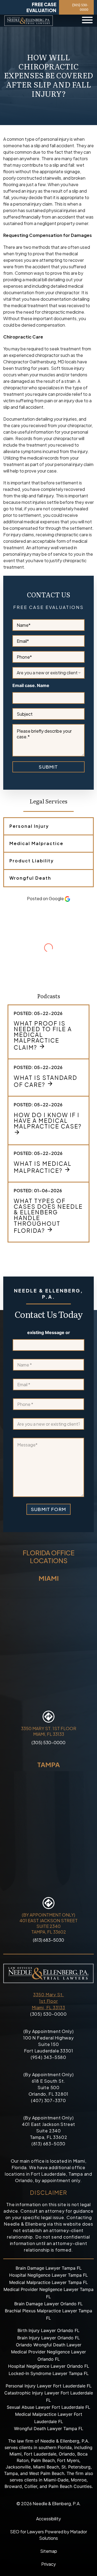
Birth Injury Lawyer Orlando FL (48, 2330)
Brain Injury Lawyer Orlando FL (48, 2338)
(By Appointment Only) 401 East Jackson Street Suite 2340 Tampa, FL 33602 (48, 1923)
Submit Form (48, 1509)
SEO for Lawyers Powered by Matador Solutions (48, 2535)
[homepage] (29, 21)
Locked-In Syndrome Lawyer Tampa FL (49, 2373)
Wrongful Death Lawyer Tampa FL (49, 2428)
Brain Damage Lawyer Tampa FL (49, 2268)
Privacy (48, 2564)
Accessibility (48, 2519)
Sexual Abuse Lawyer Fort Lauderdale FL (48, 2407)
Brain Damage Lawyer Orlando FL (48, 2304)
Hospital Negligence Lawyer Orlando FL (49, 2366)
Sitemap (49, 2551)
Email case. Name (31, 686)
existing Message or (49, 1333)
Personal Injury (29, 826)
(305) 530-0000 (80, 7)
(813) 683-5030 (48, 1940)
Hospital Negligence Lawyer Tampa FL (48, 2275)
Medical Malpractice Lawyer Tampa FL (48, 2282)
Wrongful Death (30, 878)
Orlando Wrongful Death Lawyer (49, 2345)
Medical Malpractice (36, 843)
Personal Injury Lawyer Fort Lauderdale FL (49, 2386)
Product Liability (32, 861)
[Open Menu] (87, 21)
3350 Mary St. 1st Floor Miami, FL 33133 (48, 2001)
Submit (48, 767)
